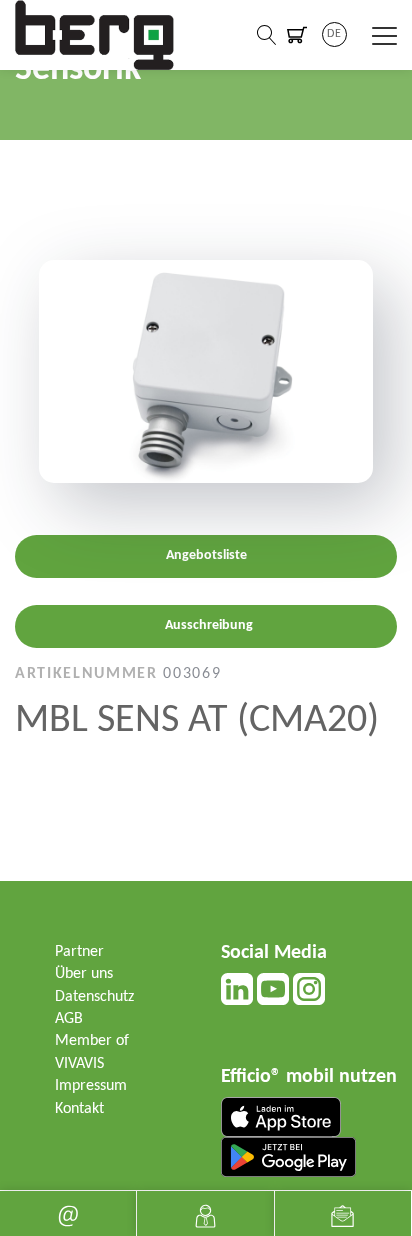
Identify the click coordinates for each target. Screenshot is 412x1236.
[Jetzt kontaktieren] (205, 1213)
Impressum (91, 1086)
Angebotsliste (206, 555)
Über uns (84, 974)
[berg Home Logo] (95, 35)
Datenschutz (94, 997)
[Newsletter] (343, 1213)
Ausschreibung (209, 625)
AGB (69, 1019)
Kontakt (79, 1109)
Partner (79, 952)
